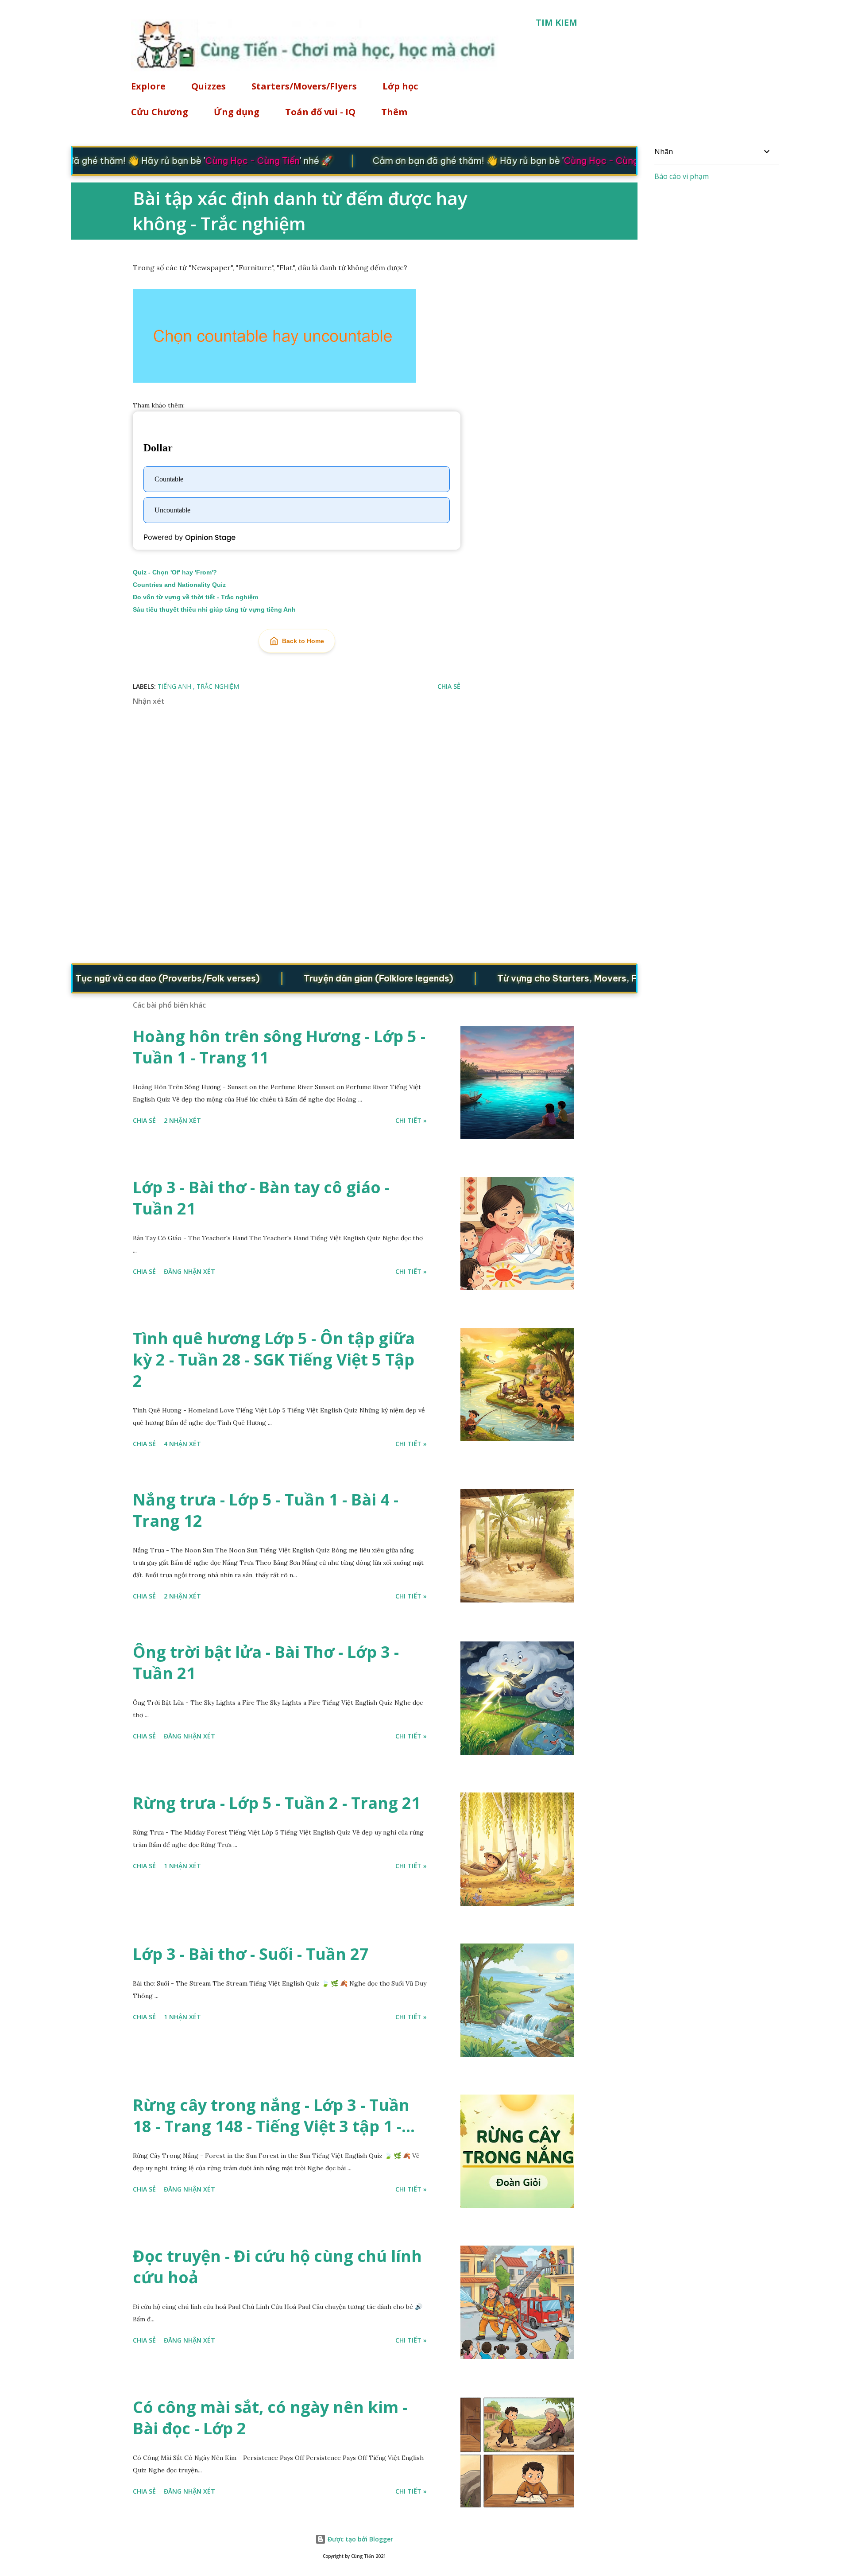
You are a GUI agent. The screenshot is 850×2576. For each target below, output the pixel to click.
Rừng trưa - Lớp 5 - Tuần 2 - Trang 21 (277, 1803)
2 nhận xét (182, 1120)
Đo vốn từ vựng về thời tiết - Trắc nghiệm (195, 597)
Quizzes (209, 86)
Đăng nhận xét (189, 1271)
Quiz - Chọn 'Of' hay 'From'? (175, 572)
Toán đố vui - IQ (320, 112)
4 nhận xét (182, 1444)
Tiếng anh (175, 686)
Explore (148, 86)
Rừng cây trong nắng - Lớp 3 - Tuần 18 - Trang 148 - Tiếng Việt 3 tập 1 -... (274, 2116)
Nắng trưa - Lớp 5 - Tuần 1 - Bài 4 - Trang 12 (266, 1510)
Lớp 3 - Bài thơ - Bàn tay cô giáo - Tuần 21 (261, 1198)
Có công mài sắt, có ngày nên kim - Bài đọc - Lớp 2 (270, 2418)
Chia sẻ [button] (449, 686)
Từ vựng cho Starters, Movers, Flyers (523, 978)
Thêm (394, 112)
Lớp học (400, 86)
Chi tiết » (411, 1120)
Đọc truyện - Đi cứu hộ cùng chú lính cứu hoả (277, 2267)
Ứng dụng (237, 112)
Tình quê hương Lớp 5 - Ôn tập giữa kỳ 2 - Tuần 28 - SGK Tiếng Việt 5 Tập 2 (274, 1360)
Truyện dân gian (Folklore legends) (324, 978)
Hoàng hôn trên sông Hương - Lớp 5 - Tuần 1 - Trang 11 (279, 1047)
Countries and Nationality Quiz (179, 585)
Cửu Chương (160, 112)
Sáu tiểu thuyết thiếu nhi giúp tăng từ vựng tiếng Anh (214, 609)
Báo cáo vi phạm (682, 176)
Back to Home (303, 641)
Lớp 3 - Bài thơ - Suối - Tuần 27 (251, 1954)
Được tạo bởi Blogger (359, 2539)
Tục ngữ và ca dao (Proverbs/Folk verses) (113, 978)
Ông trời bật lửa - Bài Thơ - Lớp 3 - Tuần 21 (266, 1662)
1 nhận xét (182, 1866)
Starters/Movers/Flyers (304, 86)
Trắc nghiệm (218, 686)
